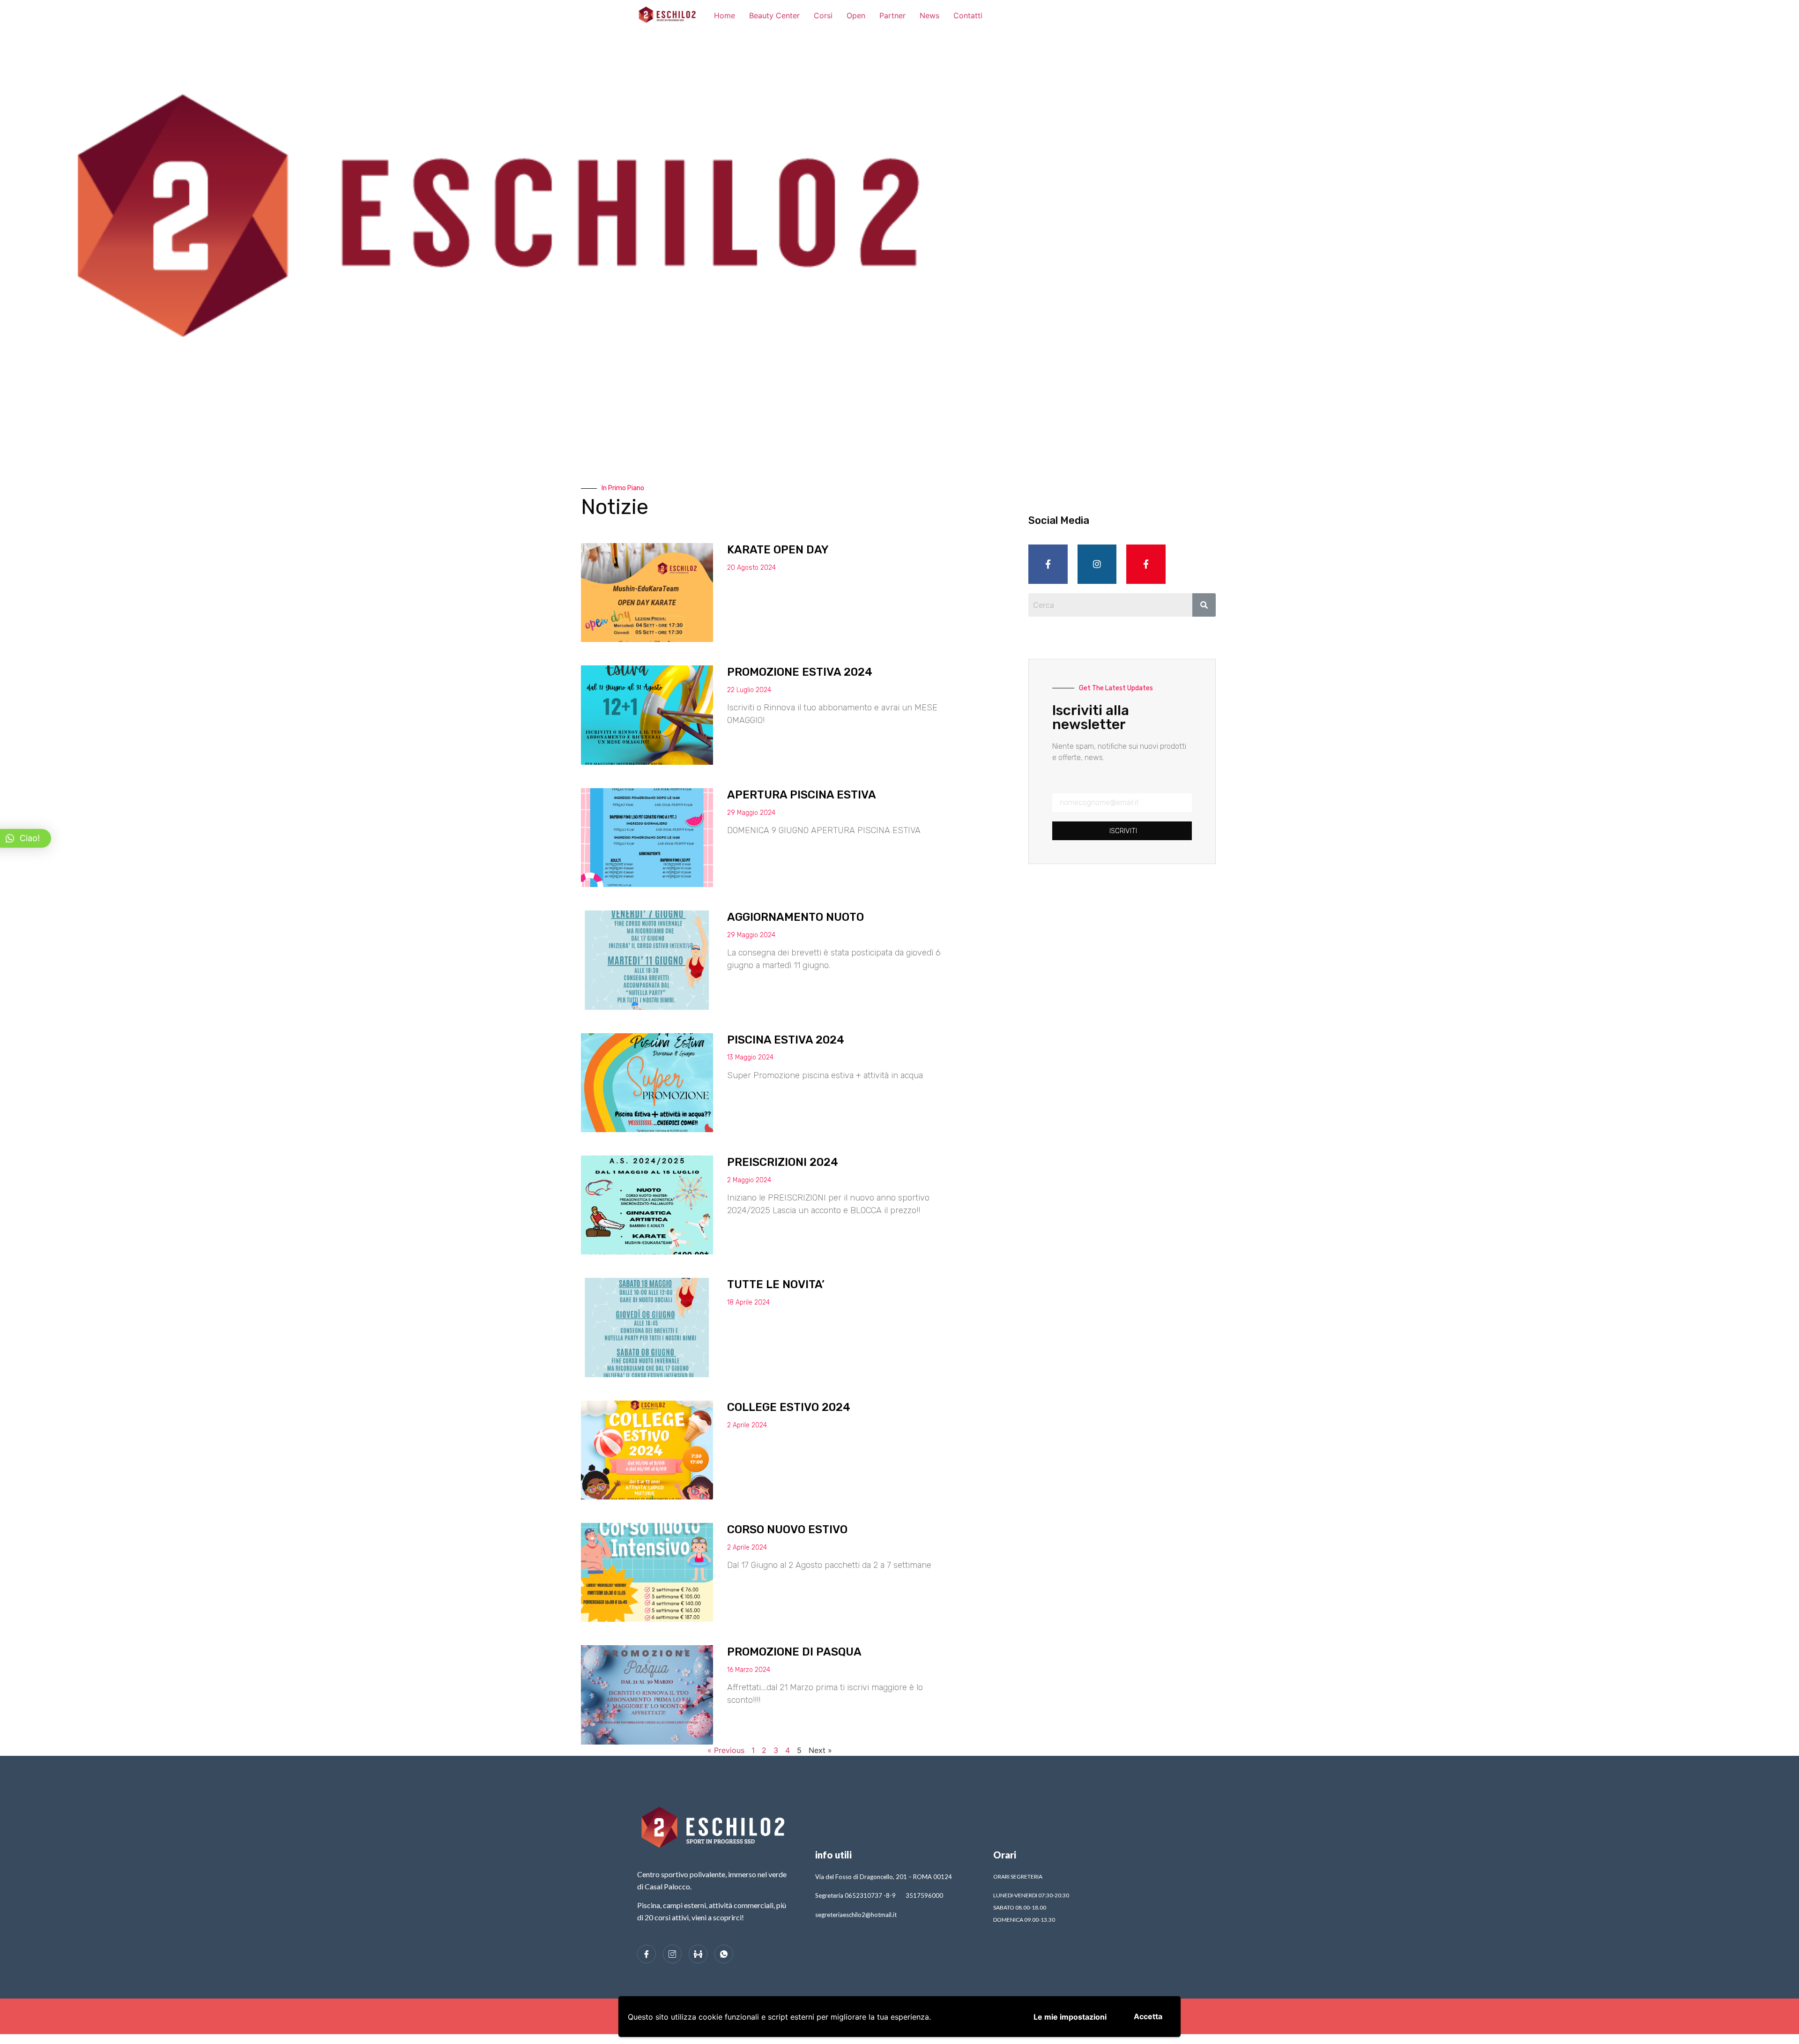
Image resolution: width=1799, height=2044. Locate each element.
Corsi (823, 15)
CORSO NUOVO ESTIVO (787, 1529)
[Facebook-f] (1048, 564)
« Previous (726, 1750)
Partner (892, 15)
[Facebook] (647, 1954)
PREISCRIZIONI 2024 (783, 1162)
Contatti (968, 15)
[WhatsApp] (724, 1954)
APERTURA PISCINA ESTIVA (802, 795)
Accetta (1148, 2016)
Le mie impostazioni (1070, 2017)
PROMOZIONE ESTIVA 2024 (800, 672)
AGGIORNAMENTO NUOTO (795, 917)
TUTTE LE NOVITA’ (776, 1284)
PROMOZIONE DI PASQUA (794, 1652)
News (929, 15)
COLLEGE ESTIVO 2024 (789, 1407)
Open (856, 15)
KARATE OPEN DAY (778, 550)
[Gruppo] (698, 1954)
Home (725, 15)
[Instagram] (1097, 564)
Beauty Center (774, 15)
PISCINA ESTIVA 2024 (786, 1040)
